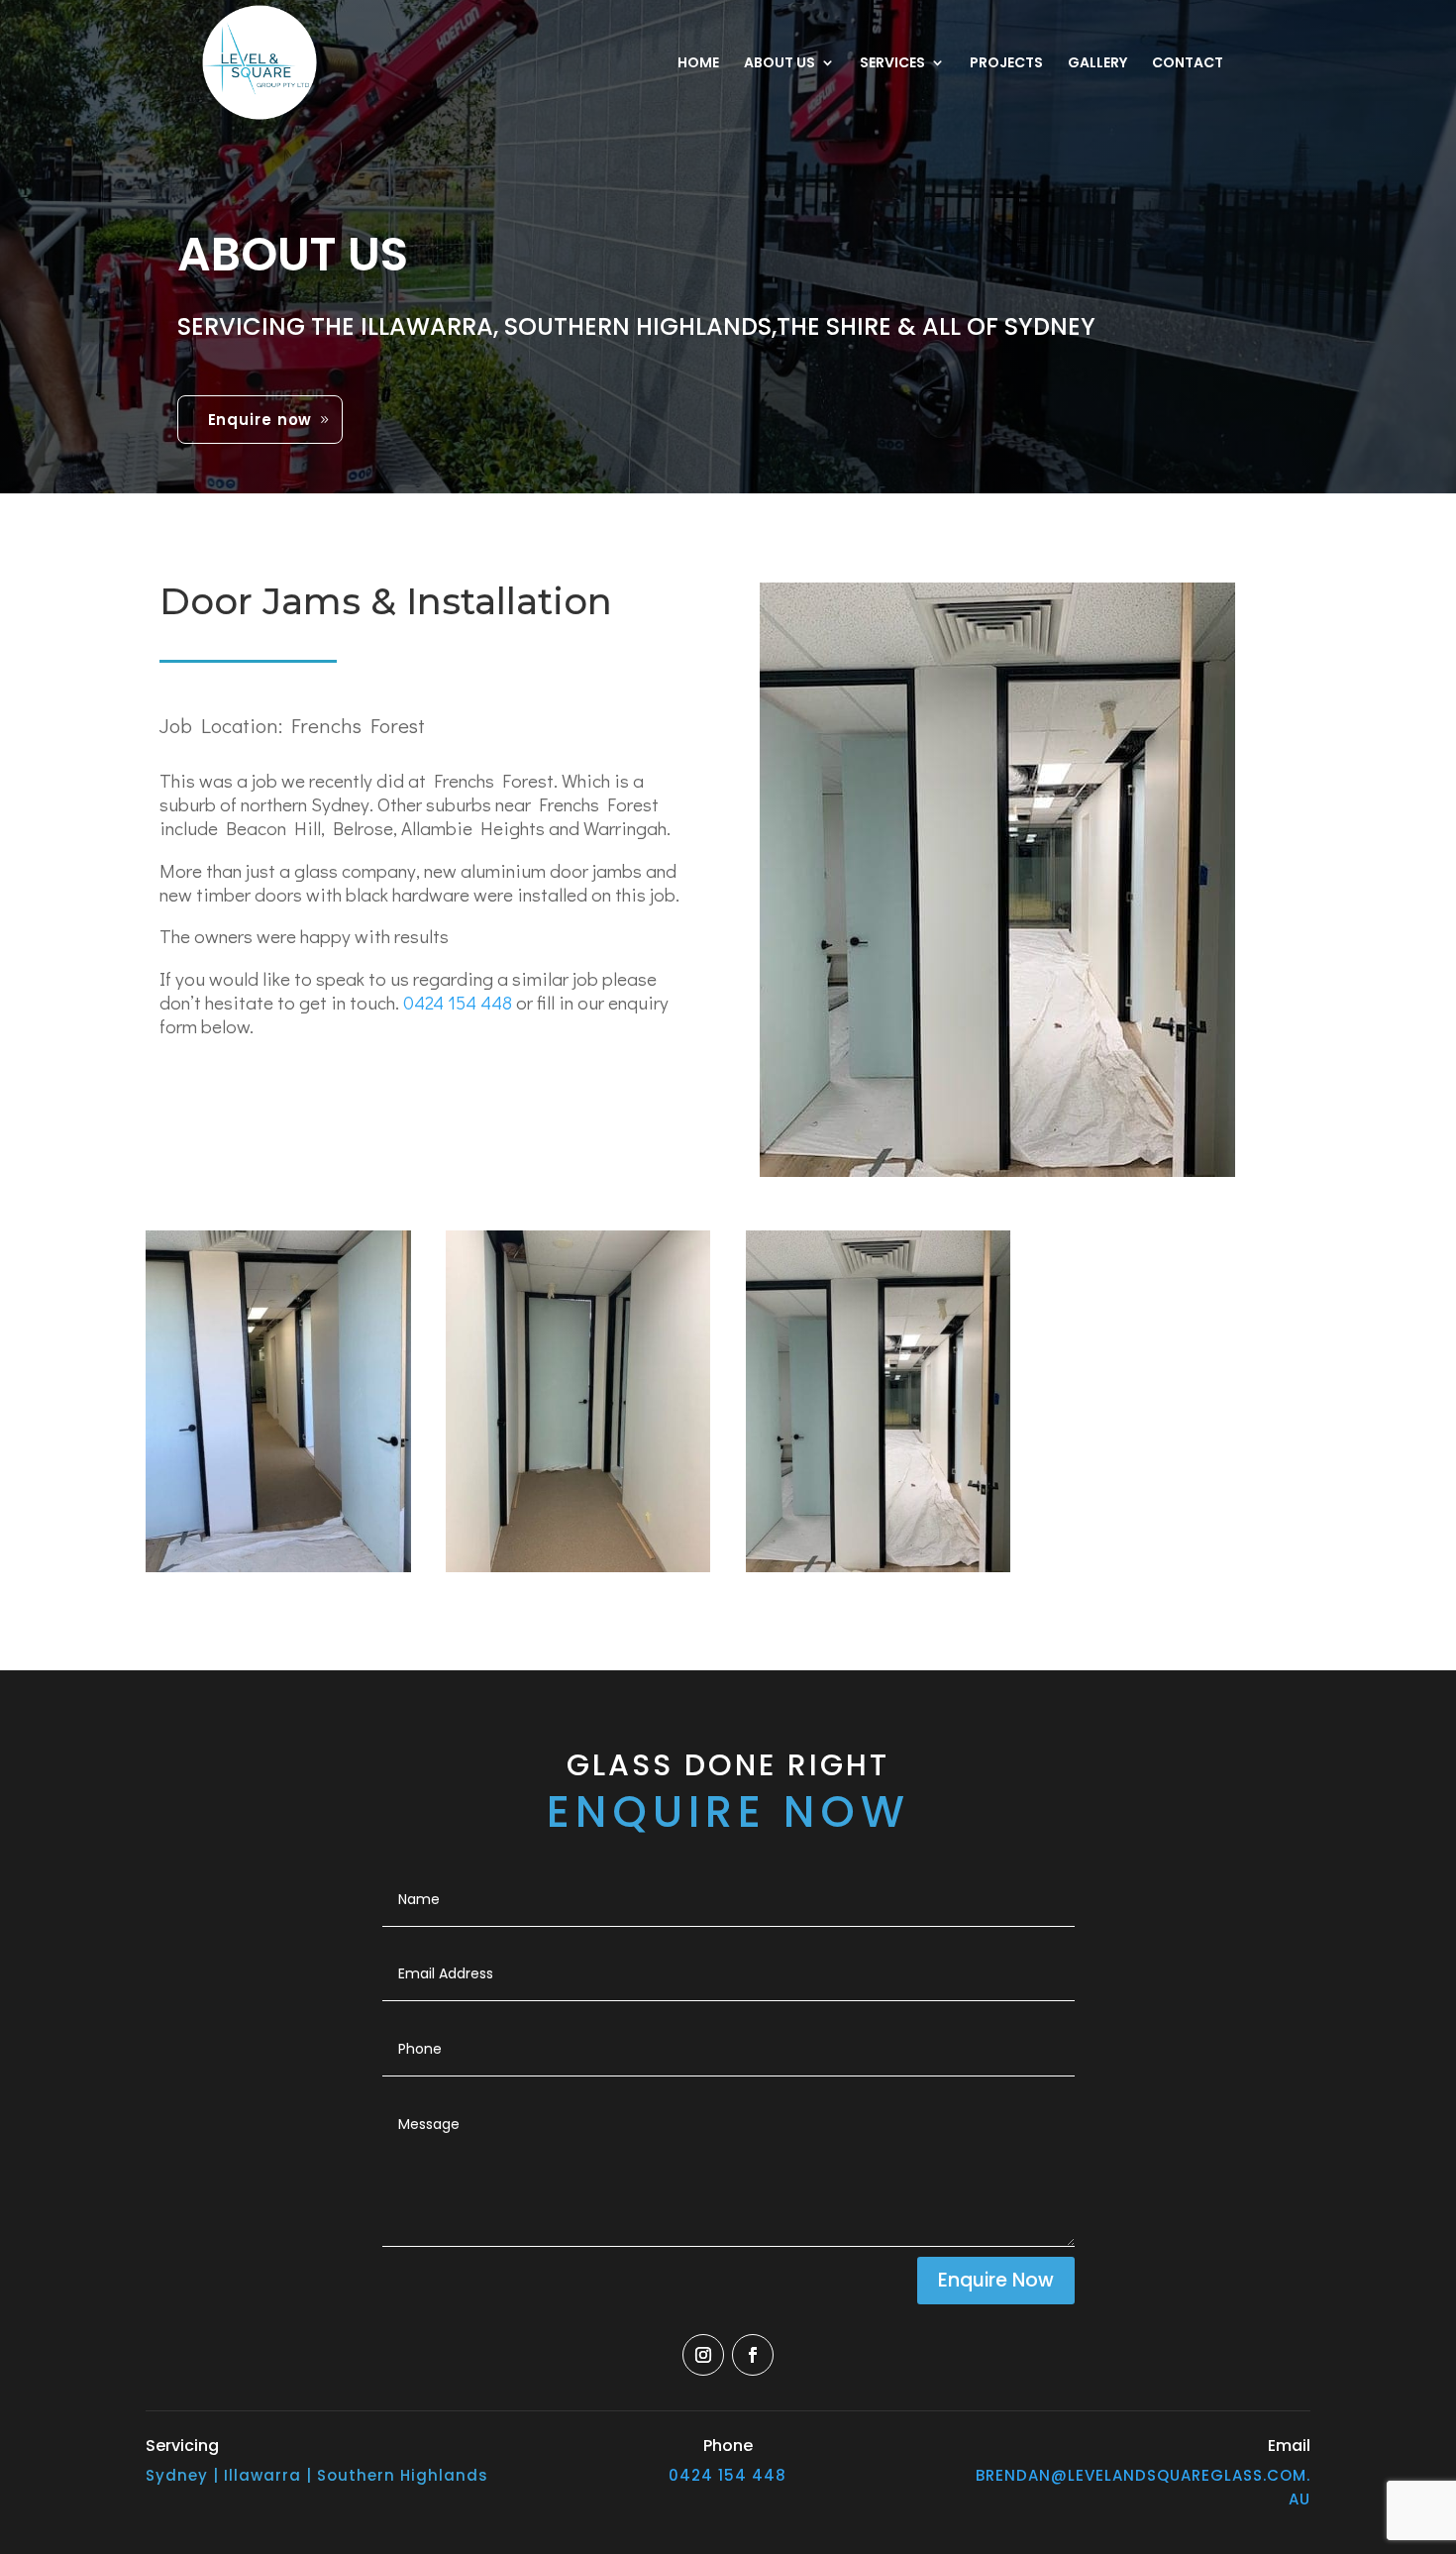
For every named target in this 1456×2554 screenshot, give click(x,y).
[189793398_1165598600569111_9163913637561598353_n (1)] (278, 1572)
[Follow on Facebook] (753, 2355)
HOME (698, 64)
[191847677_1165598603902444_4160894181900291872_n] (879, 1572)
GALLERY (1097, 64)
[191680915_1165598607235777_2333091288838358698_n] (578, 1572)
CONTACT (1188, 64)
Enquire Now (996, 2280)
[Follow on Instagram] (703, 2355)
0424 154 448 (460, 1002)
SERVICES (892, 64)
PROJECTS (1006, 64)
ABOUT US (780, 64)
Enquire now (260, 420)
